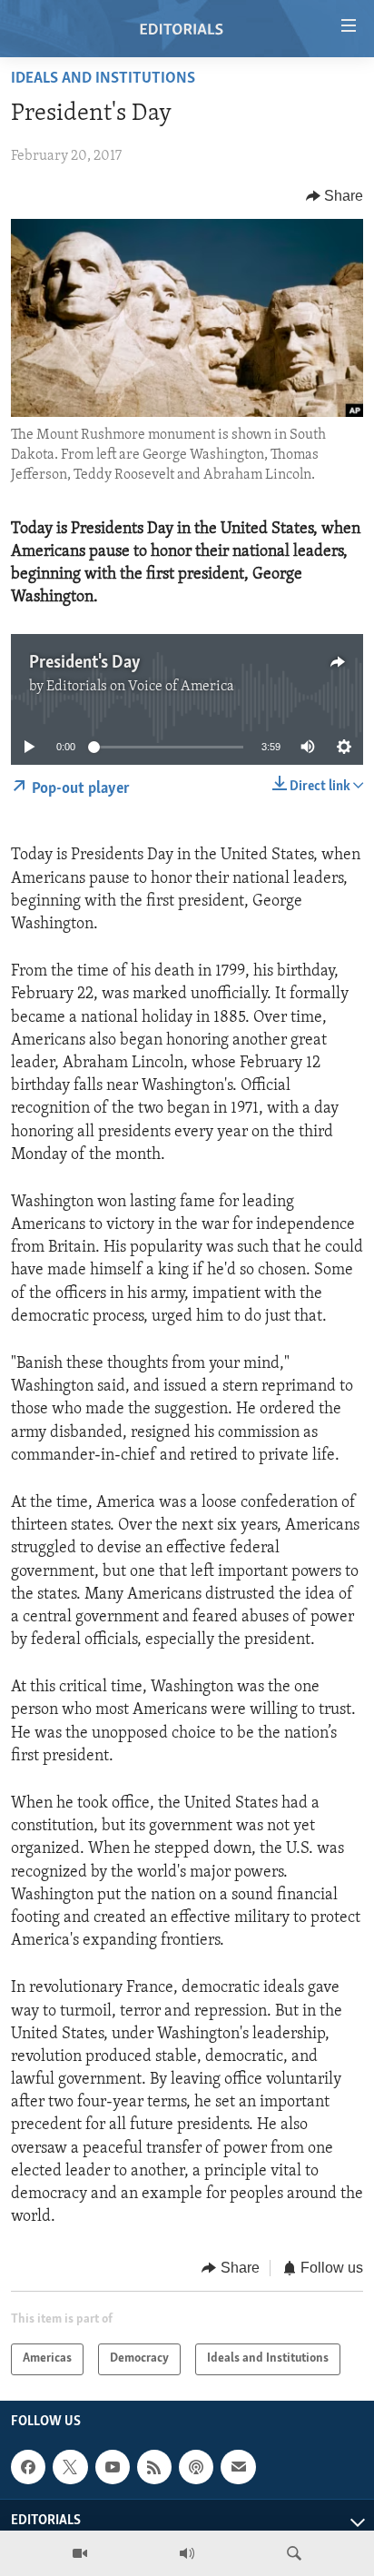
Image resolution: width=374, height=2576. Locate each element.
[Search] (294, 2553)
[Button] (335, 196)
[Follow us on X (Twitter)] (70, 2467)
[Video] (80, 2553)
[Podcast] (196, 2467)
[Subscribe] (238, 2467)
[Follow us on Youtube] (113, 2467)
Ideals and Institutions (103, 79)
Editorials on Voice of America (140, 687)
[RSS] (154, 2467)
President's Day (85, 663)
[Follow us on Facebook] (28, 2467)
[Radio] (187, 2553)
